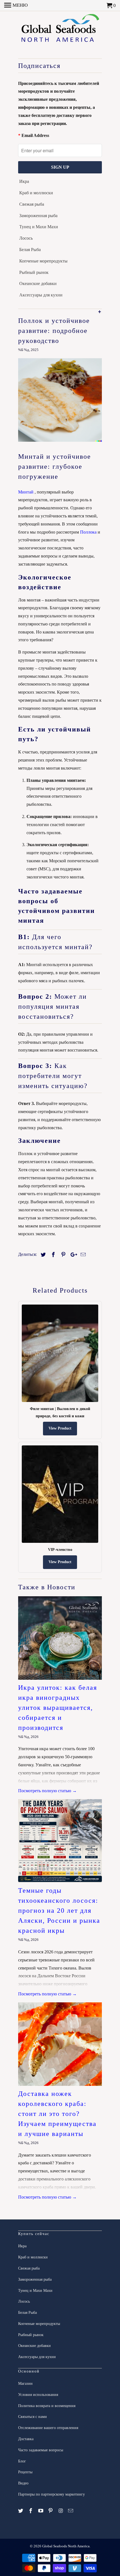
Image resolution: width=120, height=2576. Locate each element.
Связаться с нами (33, 2417)
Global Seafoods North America (66, 2546)
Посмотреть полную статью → (47, 1791)
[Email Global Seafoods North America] (71, 2511)
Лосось (26, 238)
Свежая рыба (32, 204)
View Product (60, 1428)
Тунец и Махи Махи (39, 227)
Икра (24, 181)
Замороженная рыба (38, 216)
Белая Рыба (30, 250)
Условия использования (38, 2395)
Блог (22, 2461)
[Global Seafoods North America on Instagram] (61, 2511)
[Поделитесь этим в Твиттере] (42, 1255)
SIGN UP (60, 167)
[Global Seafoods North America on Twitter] (21, 2511)
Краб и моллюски (36, 193)
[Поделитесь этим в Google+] (72, 1255)
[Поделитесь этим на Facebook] (52, 1255)
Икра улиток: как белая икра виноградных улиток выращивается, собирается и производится (58, 1708)
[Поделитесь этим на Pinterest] (63, 1255)
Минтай (26, 492)
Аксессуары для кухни (41, 295)
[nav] (16, 6)
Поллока (88, 532)
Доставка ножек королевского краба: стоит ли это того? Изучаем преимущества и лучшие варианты (57, 2114)
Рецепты (25, 2472)
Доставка (26, 2439)
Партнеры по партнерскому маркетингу (51, 2494)
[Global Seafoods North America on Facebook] (31, 2511)
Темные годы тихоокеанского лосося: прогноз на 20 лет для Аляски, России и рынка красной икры (59, 1910)
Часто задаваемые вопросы (41, 2450)
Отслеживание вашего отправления (48, 2428)
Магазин (25, 2384)
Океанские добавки (38, 283)
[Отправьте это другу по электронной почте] (82, 1255)
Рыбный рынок (34, 272)
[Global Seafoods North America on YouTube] (41, 2511)
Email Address (35, 135)
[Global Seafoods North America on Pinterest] (51, 2511)
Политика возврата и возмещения (47, 2406)
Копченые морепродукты (43, 261)
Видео (23, 2483)
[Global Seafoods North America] (60, 30)
